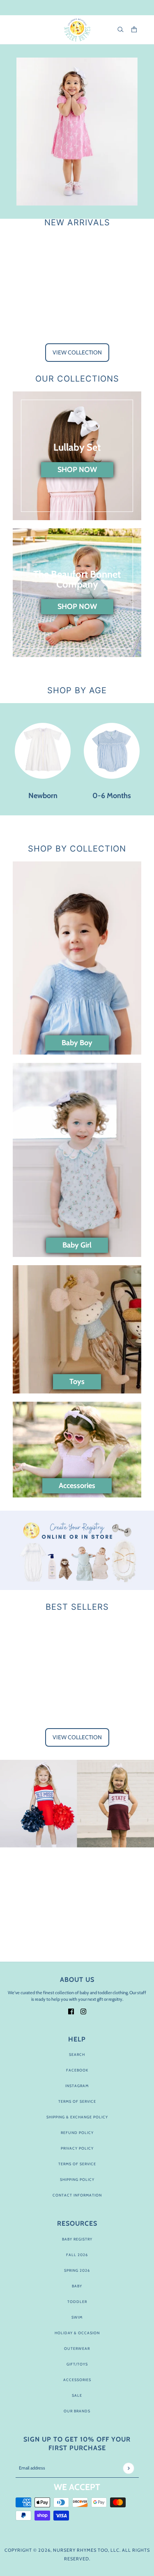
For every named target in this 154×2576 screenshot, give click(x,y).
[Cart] (134, 29)
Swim (77, 2317)
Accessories (77, 2380)
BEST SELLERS (77, 1607)
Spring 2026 (77, 2270)
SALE (77, 2395)
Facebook (77, 2070)
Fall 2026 (77, 2255)
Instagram (77, 2086)
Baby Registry (77, 2239)
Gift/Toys (77, 2364)
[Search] (121, 29)
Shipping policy (77, 2179)
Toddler (77, 2302)
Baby (77, 2286)
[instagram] (83, 2011)
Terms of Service (77, 2101)
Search (77, 2054)
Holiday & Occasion (77, 2333)
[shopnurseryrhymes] (77, 30)
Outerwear (77, 2348)
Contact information (77, 2195)
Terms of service (77, 2164)
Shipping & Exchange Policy (77, 2117)
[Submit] (128, 2468)
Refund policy (77, 2133)
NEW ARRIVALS (77, 222)
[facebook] (71, 2011)
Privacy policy (77, 2148)
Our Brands (77, 2411)
